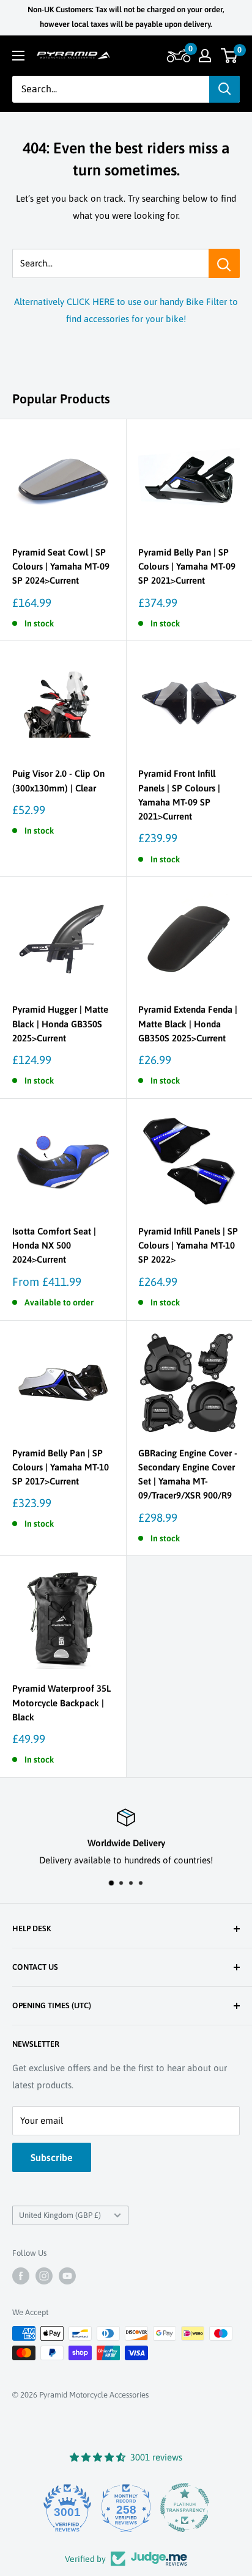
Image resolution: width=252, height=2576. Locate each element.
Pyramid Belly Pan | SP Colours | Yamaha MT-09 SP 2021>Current (187, 567)
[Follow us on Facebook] (21, 2276)
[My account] (205, 56)
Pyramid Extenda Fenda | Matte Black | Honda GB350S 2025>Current (188, 1024)
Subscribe (52, 2157)
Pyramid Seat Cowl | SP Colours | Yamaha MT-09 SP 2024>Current (61, 567)
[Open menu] (18, 56)
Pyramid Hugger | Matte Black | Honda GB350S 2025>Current (60, 1024)
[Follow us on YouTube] (67, 2276)
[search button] (224, 89)
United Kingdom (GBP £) (60, 2215)
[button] (177, 56)
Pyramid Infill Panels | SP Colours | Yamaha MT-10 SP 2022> (188, 1246)
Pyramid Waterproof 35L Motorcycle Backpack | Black (61, 1703)
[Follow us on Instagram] (44, 2276)
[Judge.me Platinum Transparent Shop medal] (184, 2508)
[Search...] (224, 263)
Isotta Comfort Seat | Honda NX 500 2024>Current (54, 1246)
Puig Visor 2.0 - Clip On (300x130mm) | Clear (58, 780)
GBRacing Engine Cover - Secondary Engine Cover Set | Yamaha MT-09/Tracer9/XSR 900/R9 (188, 1474)
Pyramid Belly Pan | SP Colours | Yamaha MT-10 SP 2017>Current (61, 1467)
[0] (230, 56)
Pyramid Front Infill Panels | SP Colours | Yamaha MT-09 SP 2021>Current (179, 795)
